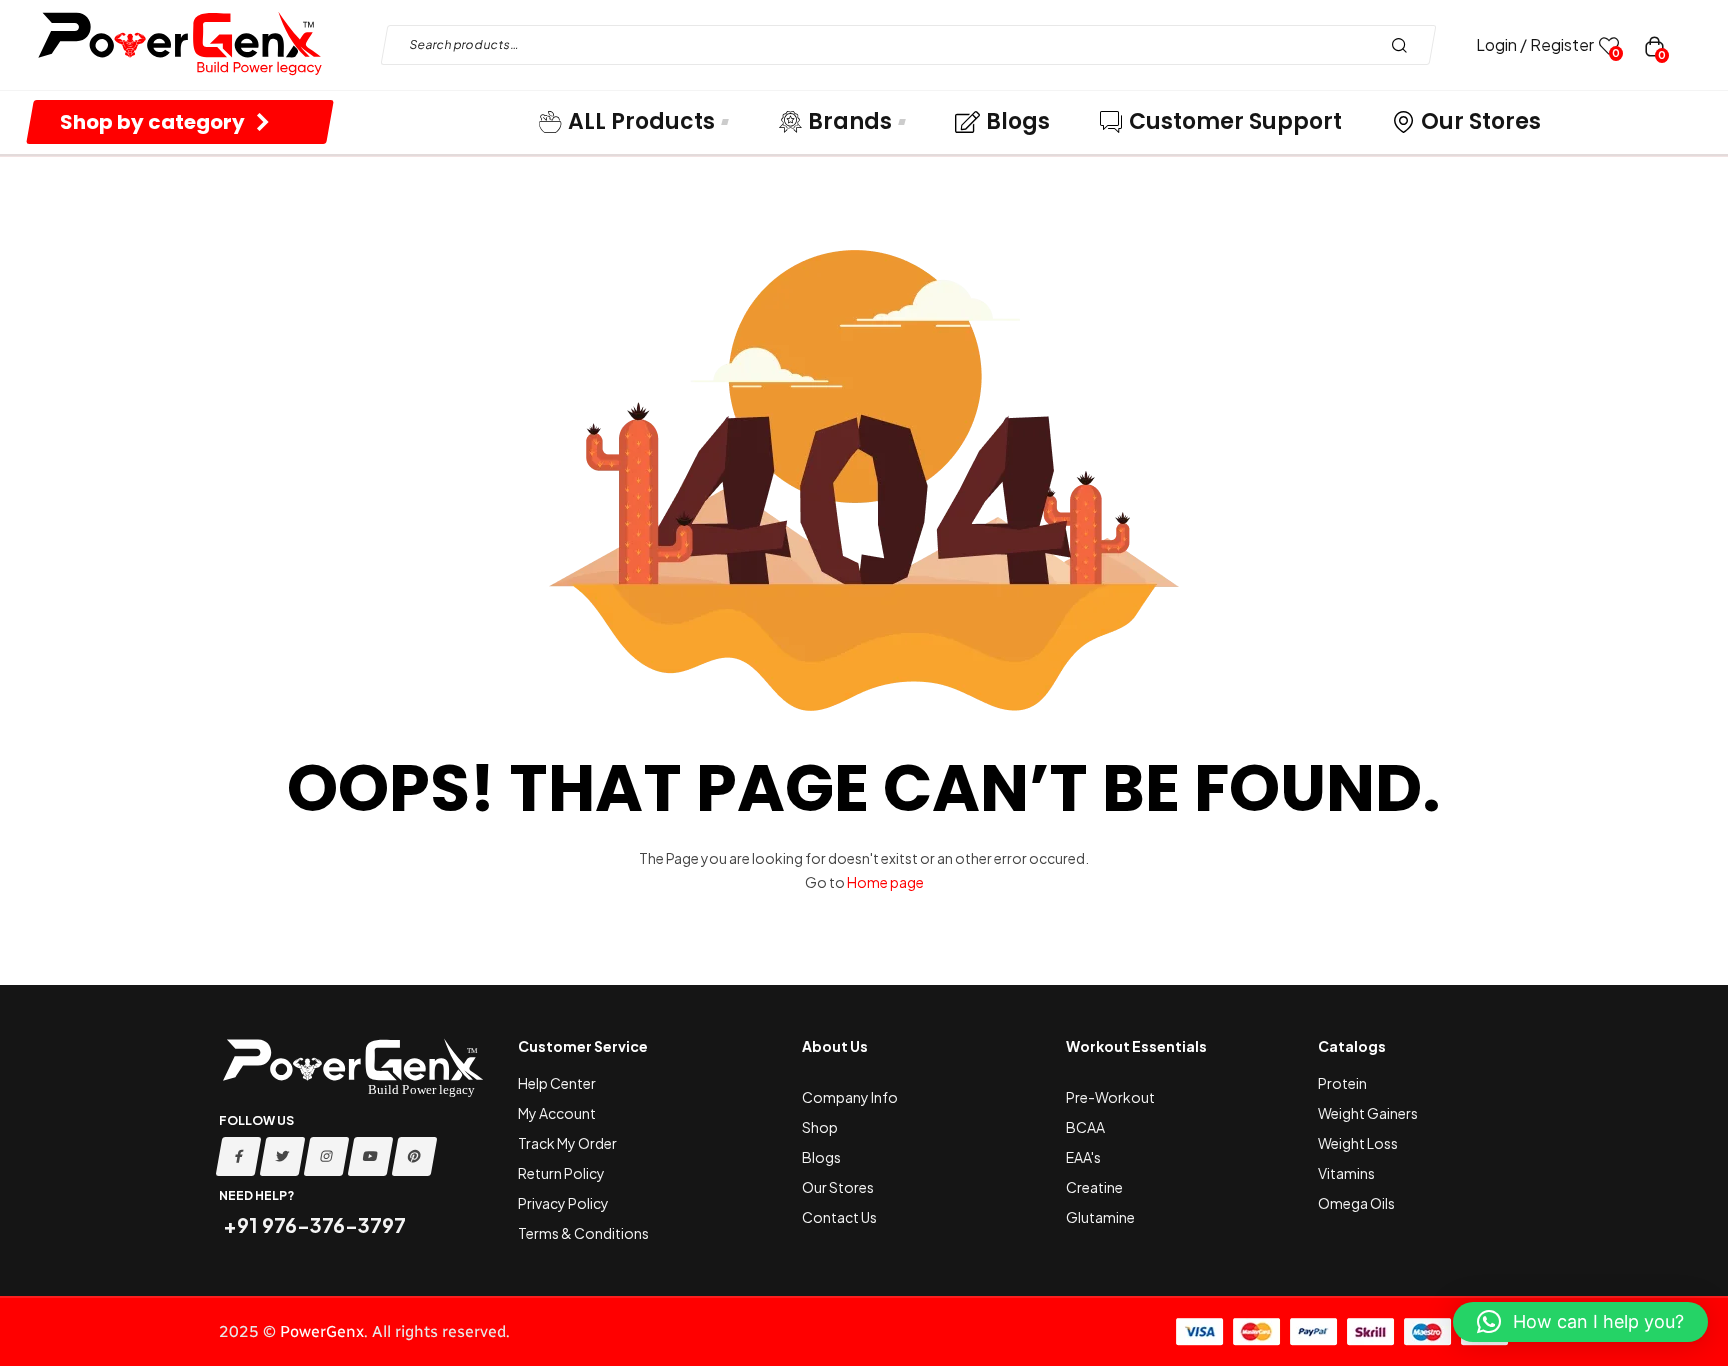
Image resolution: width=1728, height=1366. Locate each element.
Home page (885, 882)
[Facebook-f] (239, 1156)
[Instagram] (327, 1156)
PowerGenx (322, 1331)
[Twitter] (283, 1156)
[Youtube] (371, 1156)
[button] (1580, 1322)
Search (1404, 45)
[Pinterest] (415, 1156)
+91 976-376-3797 (312, 1224)
